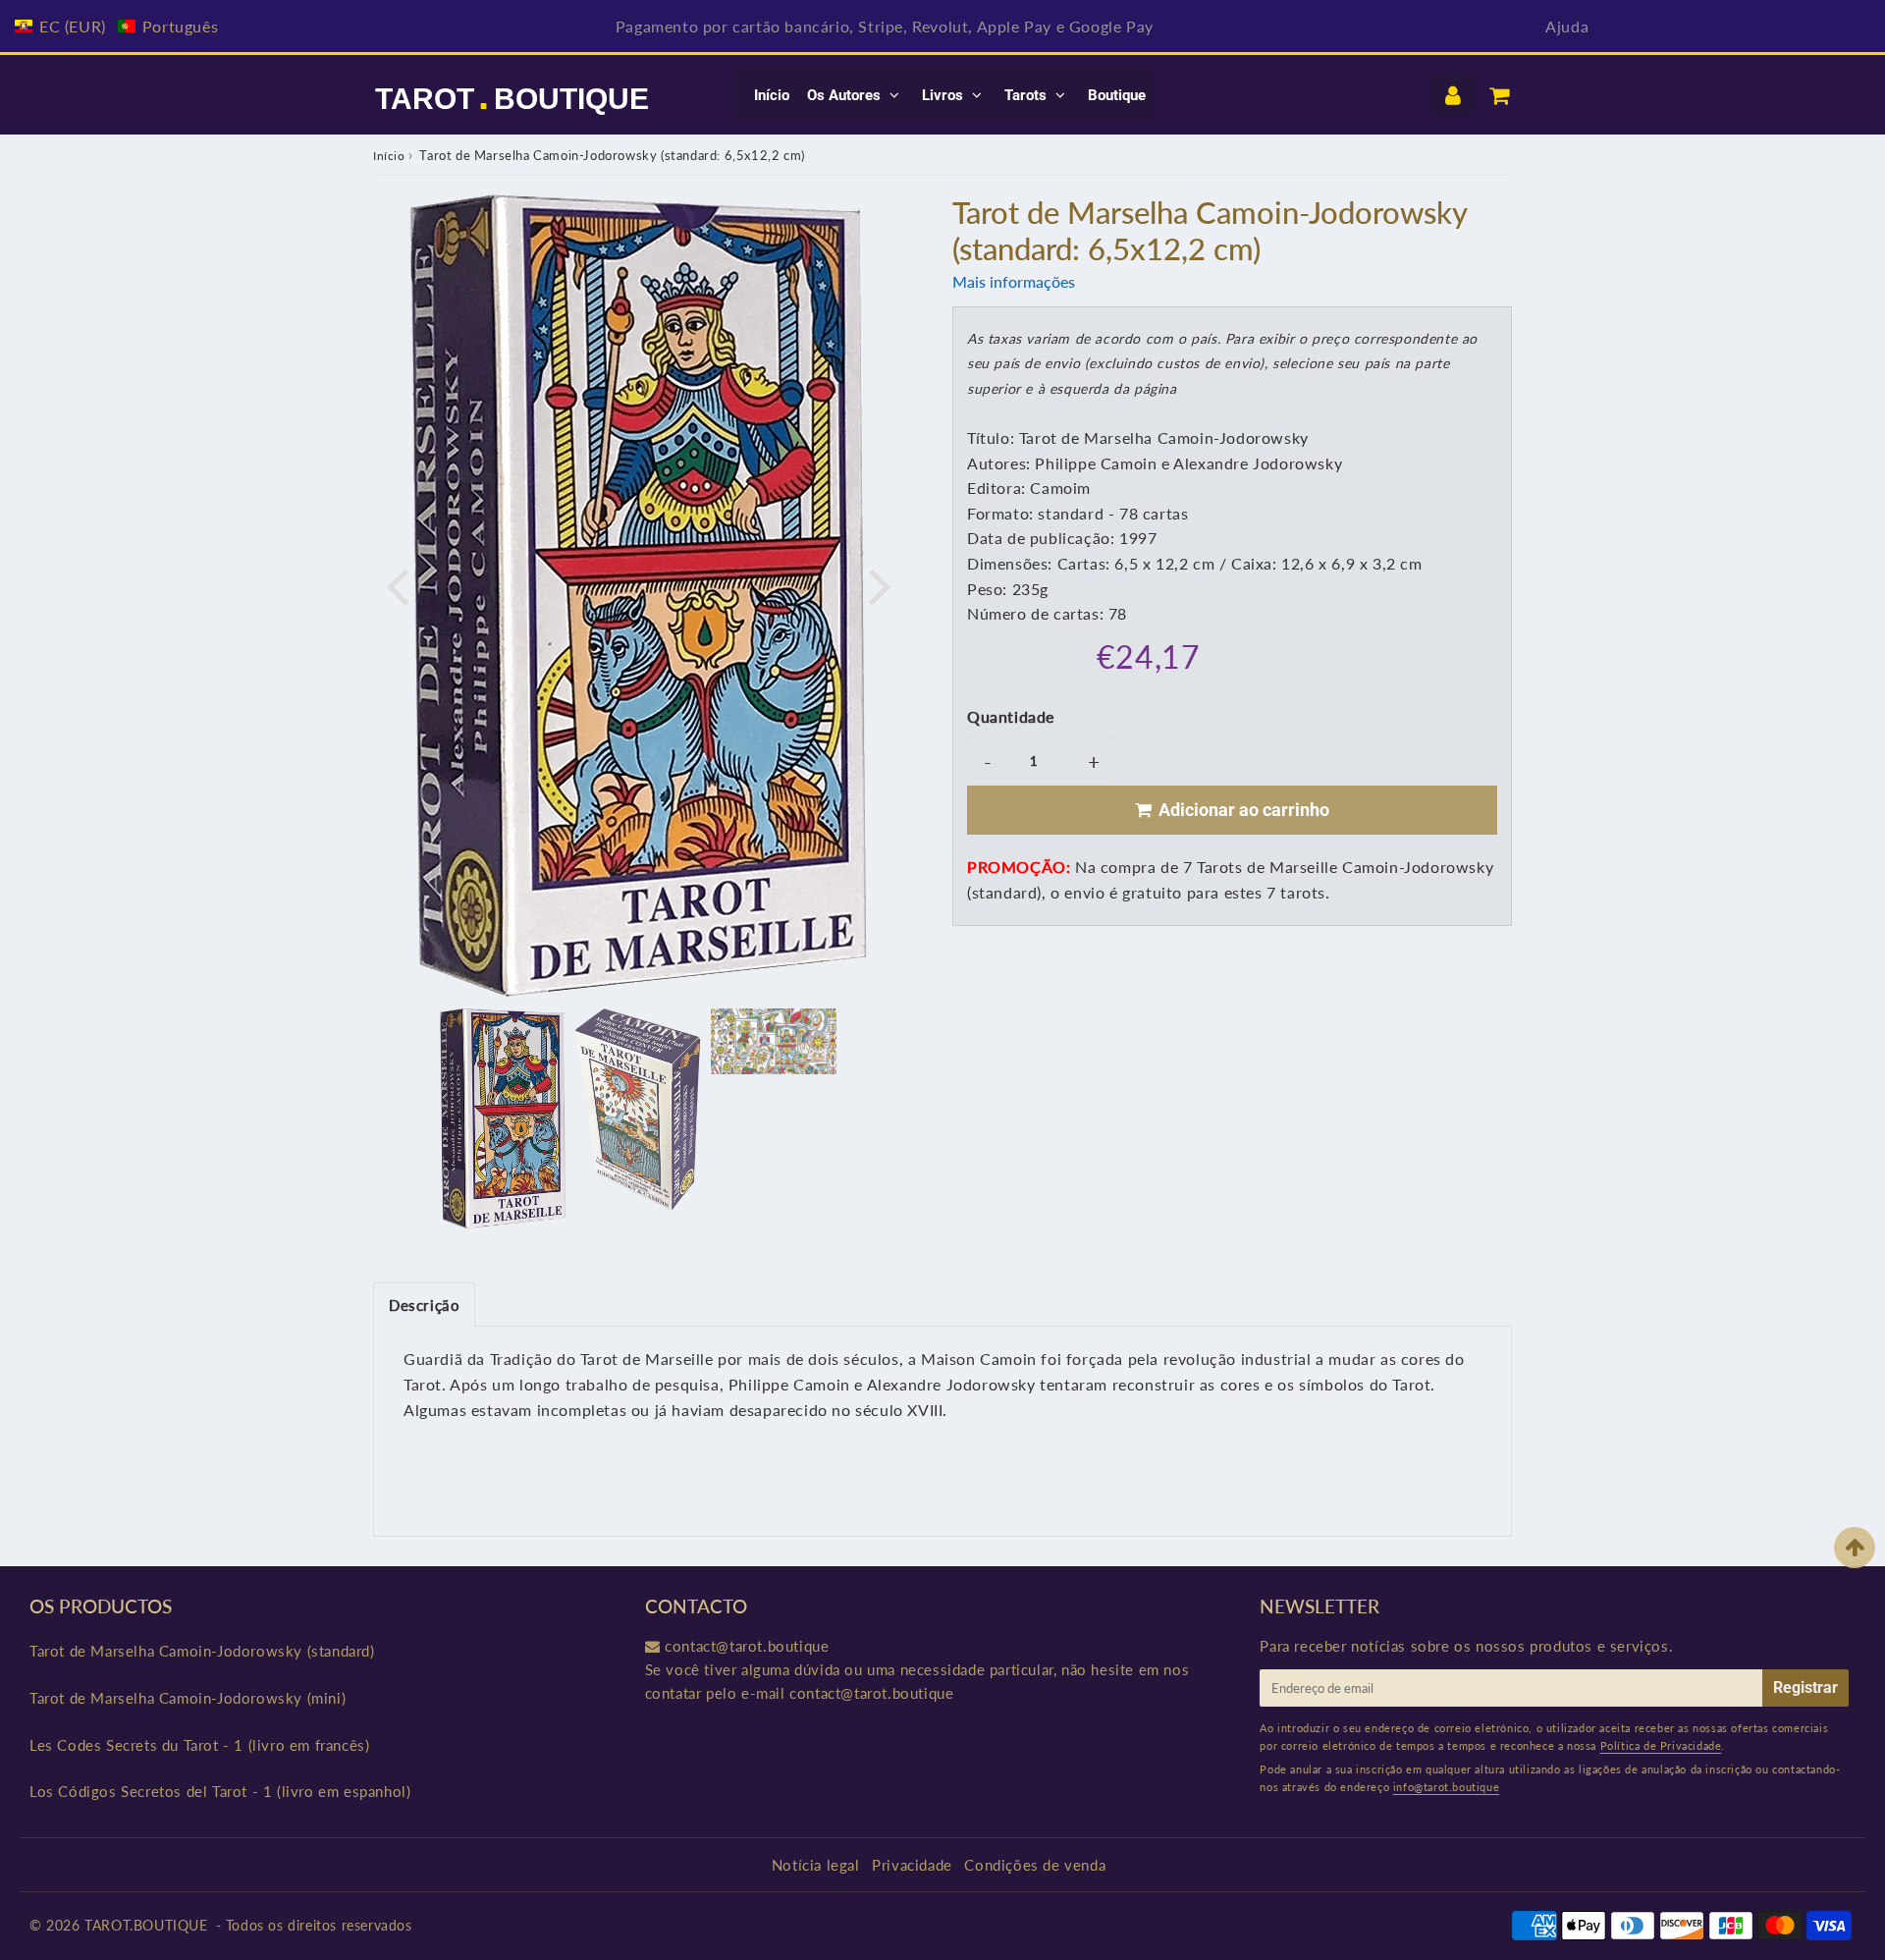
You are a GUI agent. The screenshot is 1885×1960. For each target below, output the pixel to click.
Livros (942, 95)
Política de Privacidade (1661, 1745)
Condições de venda (1035, 1865)
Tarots (1025, 95)
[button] (116, 26)
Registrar (1805, 1688)
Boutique (1117, 95)
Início (772, 95)
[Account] (1453, 95)
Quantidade (1011, 716)
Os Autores (844, 95)
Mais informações (1014, 281)
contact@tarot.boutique (747, 1646)
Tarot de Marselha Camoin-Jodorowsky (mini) (188, 1698)
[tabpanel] (503, 1118)
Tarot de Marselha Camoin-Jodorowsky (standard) (202, 1651)
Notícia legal (816, 1865)
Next (880, 584)
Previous (397, 584)
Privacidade (912, 1865)
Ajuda (1567, 26)
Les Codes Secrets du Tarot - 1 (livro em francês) (199, 1745)
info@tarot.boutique (1446, 1787)
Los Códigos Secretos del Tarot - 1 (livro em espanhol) (220, 1791)
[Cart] (1499, 95)
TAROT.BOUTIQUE (146, 1925)
